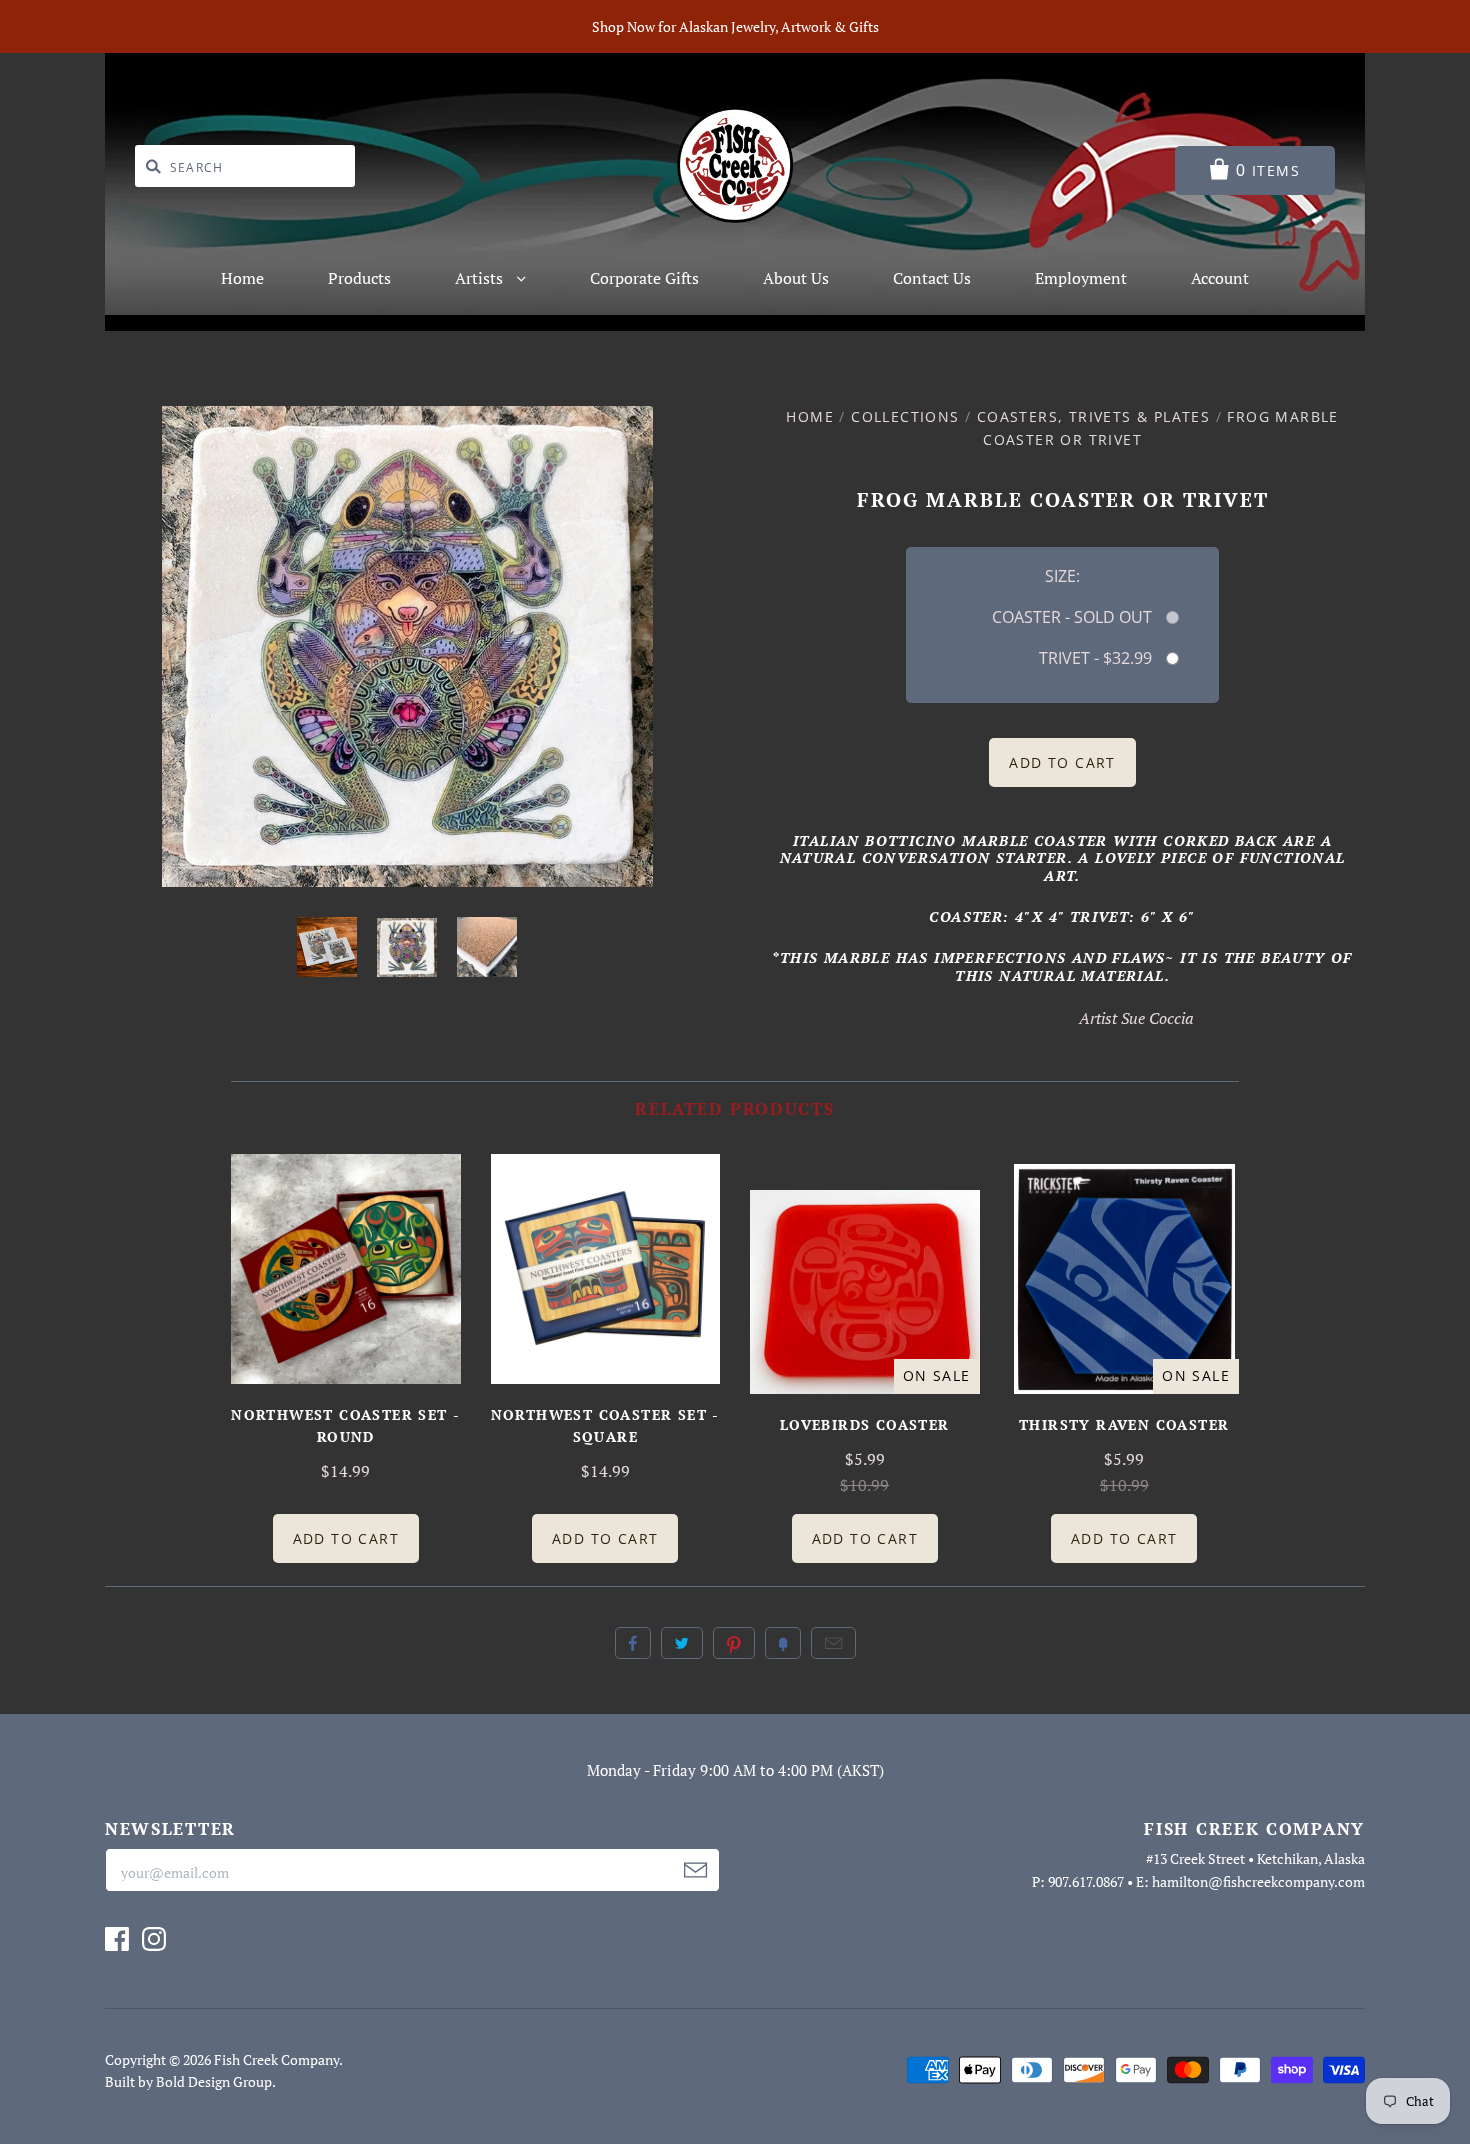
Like (633, 1643)
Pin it (734, 1643)
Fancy (783, 1643)
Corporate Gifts (644, 278)
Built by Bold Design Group (188, 2081)
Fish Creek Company (276, 2059)
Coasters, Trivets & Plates (1093, 416)
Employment (1081, 278)
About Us (796, 278)
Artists (481, 278)
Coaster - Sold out (1071, 617)
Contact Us (932, 278)
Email (833, 1643)
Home (242, 278)
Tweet (682, 1643)
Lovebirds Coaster (865, 1424)
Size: (1062, 576)
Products (359, 278)
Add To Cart (346, 1538)
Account (1220, 278)
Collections (905, 416)
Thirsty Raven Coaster (1124, 1424)
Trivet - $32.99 (1095, 658)
